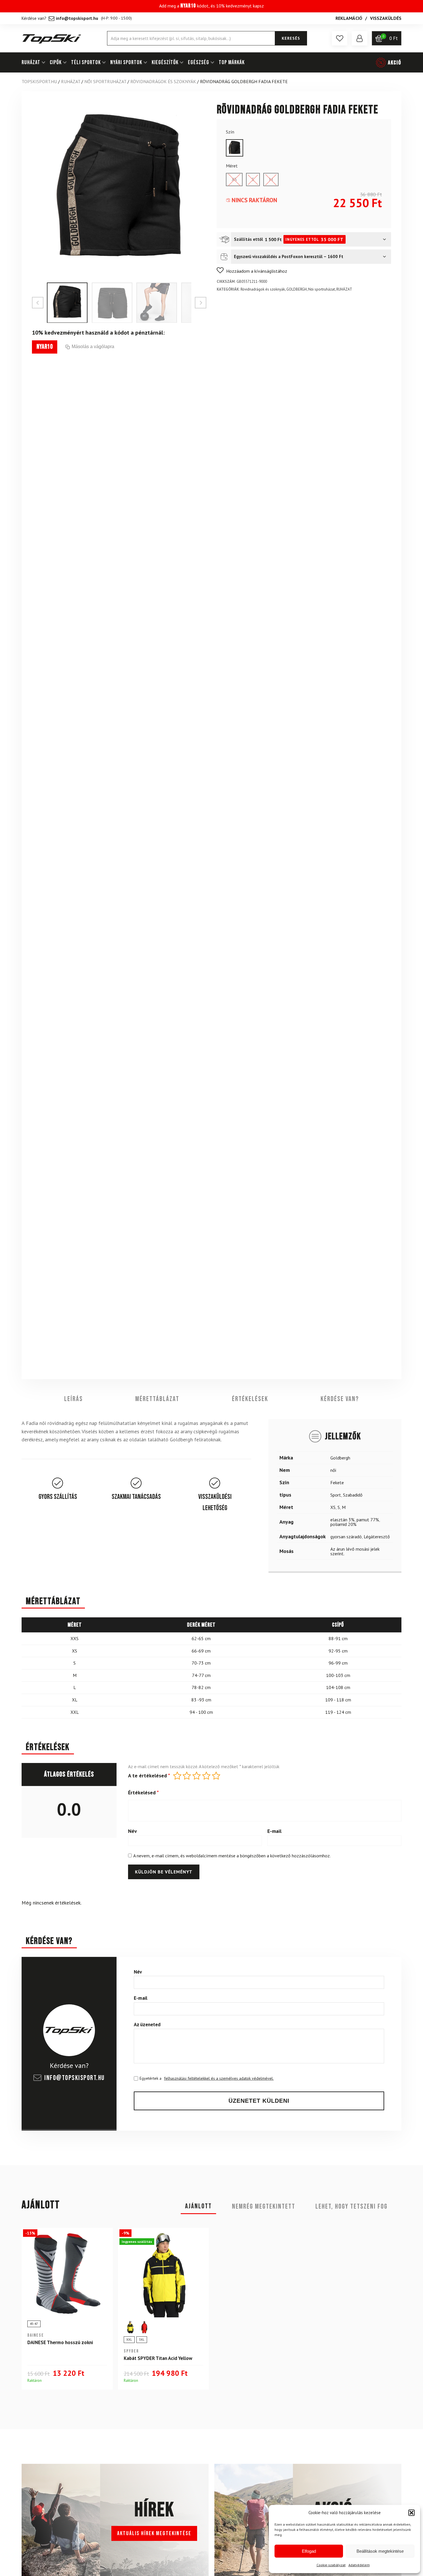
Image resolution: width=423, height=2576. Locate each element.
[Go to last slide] (38, 303)
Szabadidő (353, 1495)
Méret (232, 166)
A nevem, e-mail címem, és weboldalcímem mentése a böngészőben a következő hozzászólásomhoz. (232, 1856)
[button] (411, 2513)
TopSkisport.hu (39, 81)
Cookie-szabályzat (331, 2565)
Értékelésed (143, 1793)
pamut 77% (368, 1519)
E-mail (274, 1831)
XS (333, 1507)
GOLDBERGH (297, 289)
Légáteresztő (377, 1536)
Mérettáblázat (157, 1399)
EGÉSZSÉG (199, 62)
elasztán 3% (342, 1519)
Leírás (74, 1399)
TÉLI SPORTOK (86, 62)
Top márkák (232, 62)
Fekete (337, 1482)
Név (133, 1831)
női (333, 1470)
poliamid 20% (343, 1524)
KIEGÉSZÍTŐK (165, 62)
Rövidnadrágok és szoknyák (163, 81)
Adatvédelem (359, 2565)
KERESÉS (291, 38)
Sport (336, 1495)
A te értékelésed (149, 1776)
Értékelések (250, 1399)
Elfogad (309, 2551)
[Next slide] (201, 303)
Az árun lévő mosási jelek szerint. (355, 1551)
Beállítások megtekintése (380, 2551)
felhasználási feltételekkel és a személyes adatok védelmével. (219, 2078)
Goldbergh (340, 1457)
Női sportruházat (105, 81)
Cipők (56, 62)
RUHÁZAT (31, 62)
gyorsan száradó (346, 1536)
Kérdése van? (340, 1399)
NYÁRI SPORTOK (126, 62)
